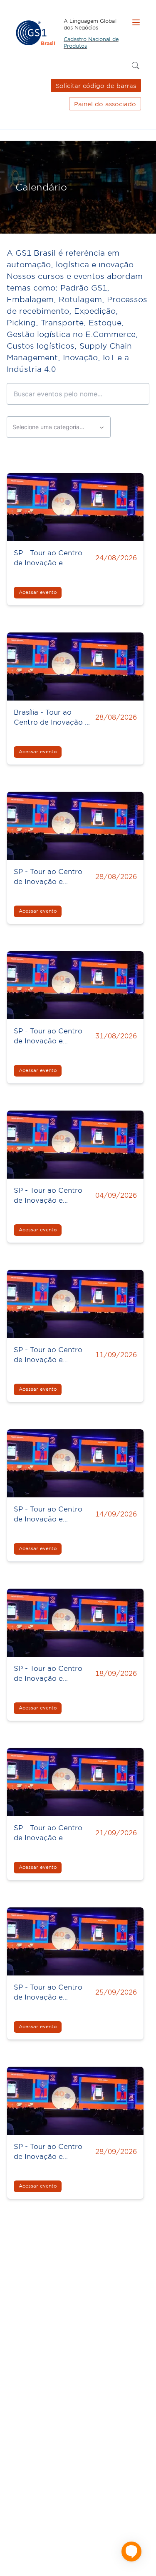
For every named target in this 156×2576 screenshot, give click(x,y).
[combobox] (59, 427)
